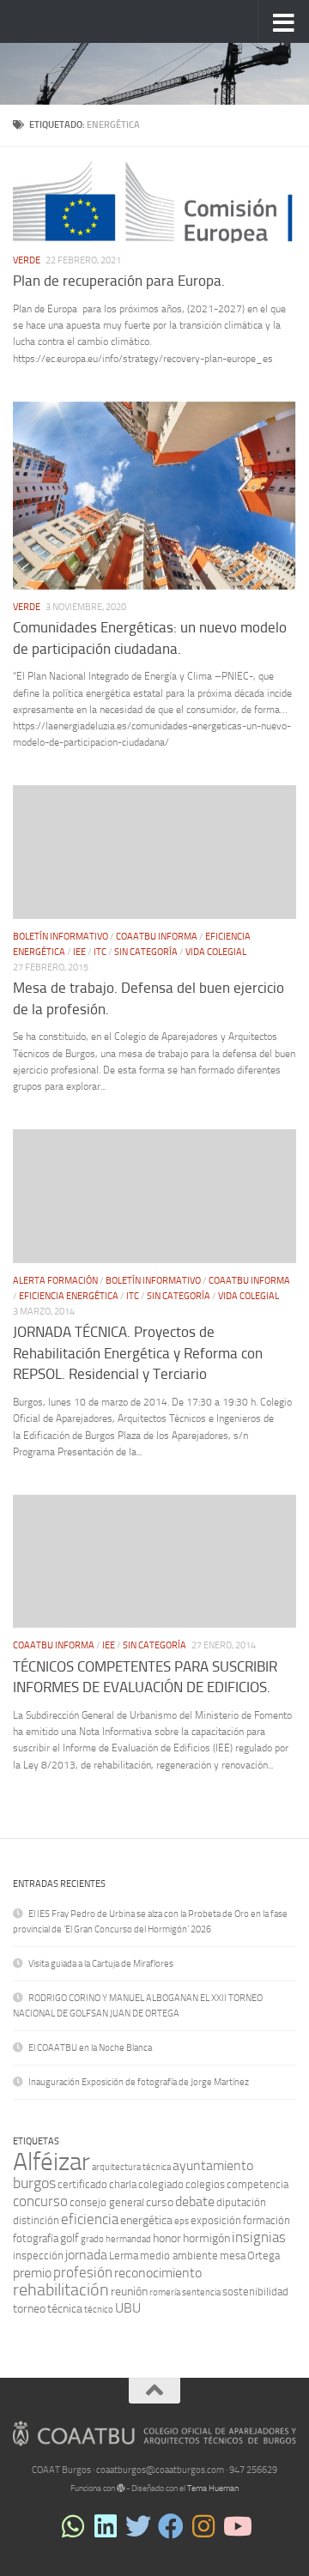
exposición (216, 2220)
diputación (241, 2202)
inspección (38, 2256)
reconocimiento (158, 2273)
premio (32, 2273)
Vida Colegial (216, 952)
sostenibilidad (255, 2292)
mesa (233, 2256)
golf (70, 2238)
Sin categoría (146, 952)
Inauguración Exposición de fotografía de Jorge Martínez (139, 2082)
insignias (259, 2237)
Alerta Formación (55, 1281)
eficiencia (90, 2219)
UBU (128, 2308)
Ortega (264, 2256)
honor (167, 2238)
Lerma (124, 2256)
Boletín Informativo (61, 937)
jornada (86, 2255)
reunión (129, 2292)
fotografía (36, 2238)
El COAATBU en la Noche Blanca (90, 2048)
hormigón (206, 2238)
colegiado (161, 2184)
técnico (99, 2310)
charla (123, 2184)
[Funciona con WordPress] (121, 2488)
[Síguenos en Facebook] (171, 2526)
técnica (65, 2309)
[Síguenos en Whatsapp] (73, 2526)
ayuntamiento (213, 2165)
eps (182, 2221)
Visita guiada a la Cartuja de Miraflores (101, 1964)
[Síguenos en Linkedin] (106, 2526)
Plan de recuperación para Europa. (119, 281)
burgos (34, 2183)
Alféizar (51, 2162)
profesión (83, 2272)
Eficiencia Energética (69, 1296)
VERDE (27, 260)
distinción (36, 2220)
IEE (79, 952)
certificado (82, 2184)
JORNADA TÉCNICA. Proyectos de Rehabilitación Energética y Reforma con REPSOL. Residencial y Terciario (138, 1354)
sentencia (201, 2292)
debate (195, 2201)
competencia (257, 2184)
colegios (205, 2184)
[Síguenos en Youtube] (236, 2526)
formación (267, 2220)
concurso (40, 2201)
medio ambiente (179, 2256)
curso (160, 2202)
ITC (100, 952)
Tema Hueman (213, 2488)
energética (146, 2220)
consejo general (107, 2202)
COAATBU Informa (157, 937)
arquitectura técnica (131, 2167)
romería (165, 2292)
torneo (29, 2309)
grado (92, 2239)
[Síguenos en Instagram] (203, 2526)
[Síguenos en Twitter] (138, 2526)
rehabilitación (61, 2290)
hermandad (128, 2239)
